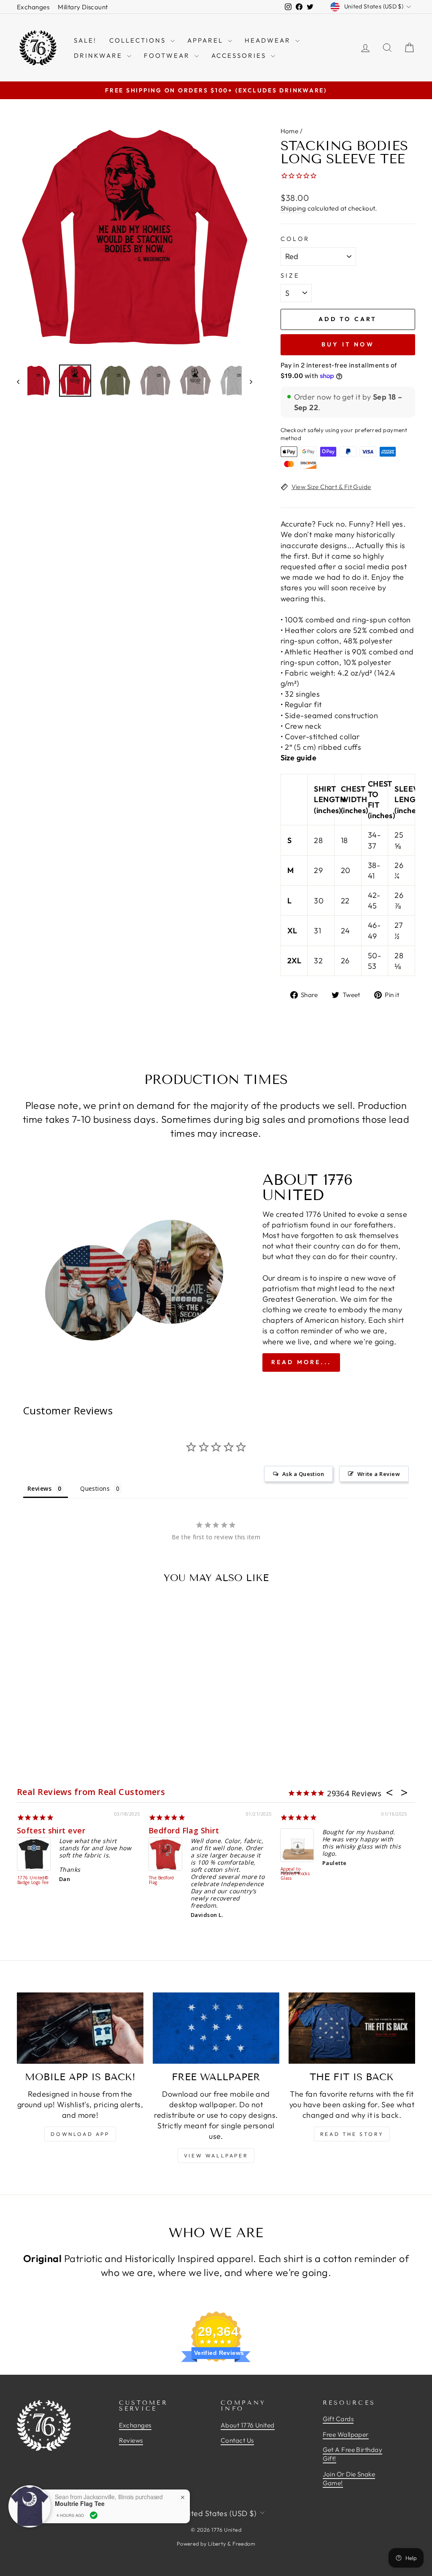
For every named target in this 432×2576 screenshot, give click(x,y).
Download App (80, 2134)
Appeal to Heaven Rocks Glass (295, 1874)
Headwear (269, 40)
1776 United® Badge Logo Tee (33, 1880)
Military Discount (83, 7)
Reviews (131, 2440)
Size (290, 276)
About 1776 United (248, 2425)
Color (295, 239)
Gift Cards (338, 2419)
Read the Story (352, 2134)
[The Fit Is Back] (352, 2028)
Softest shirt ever (51, 1830)
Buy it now (348, 344)
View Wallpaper (216, 2156)
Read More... (301, 1362)
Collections (139, 40)
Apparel (207, 40)
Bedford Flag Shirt (184, 1830)
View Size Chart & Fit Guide (331, 487)
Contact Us (237, 2440)
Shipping (293, 208)
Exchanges (33, 7)
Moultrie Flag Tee (80, 2504)
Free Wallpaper (346, 2434)
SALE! (85, 40)
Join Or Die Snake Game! (349, 2479)
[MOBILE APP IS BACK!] (80, 2028)
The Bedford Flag (162, 1880)
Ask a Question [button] (303, 1474)
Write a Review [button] (379, 1474)
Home (290, 131)
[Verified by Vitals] (94, 2515)
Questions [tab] (95, 1488)
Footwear (168, 55)
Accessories (240, 55)
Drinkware (99, 55)
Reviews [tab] (39, 1488)
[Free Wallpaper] (216, 2028)
